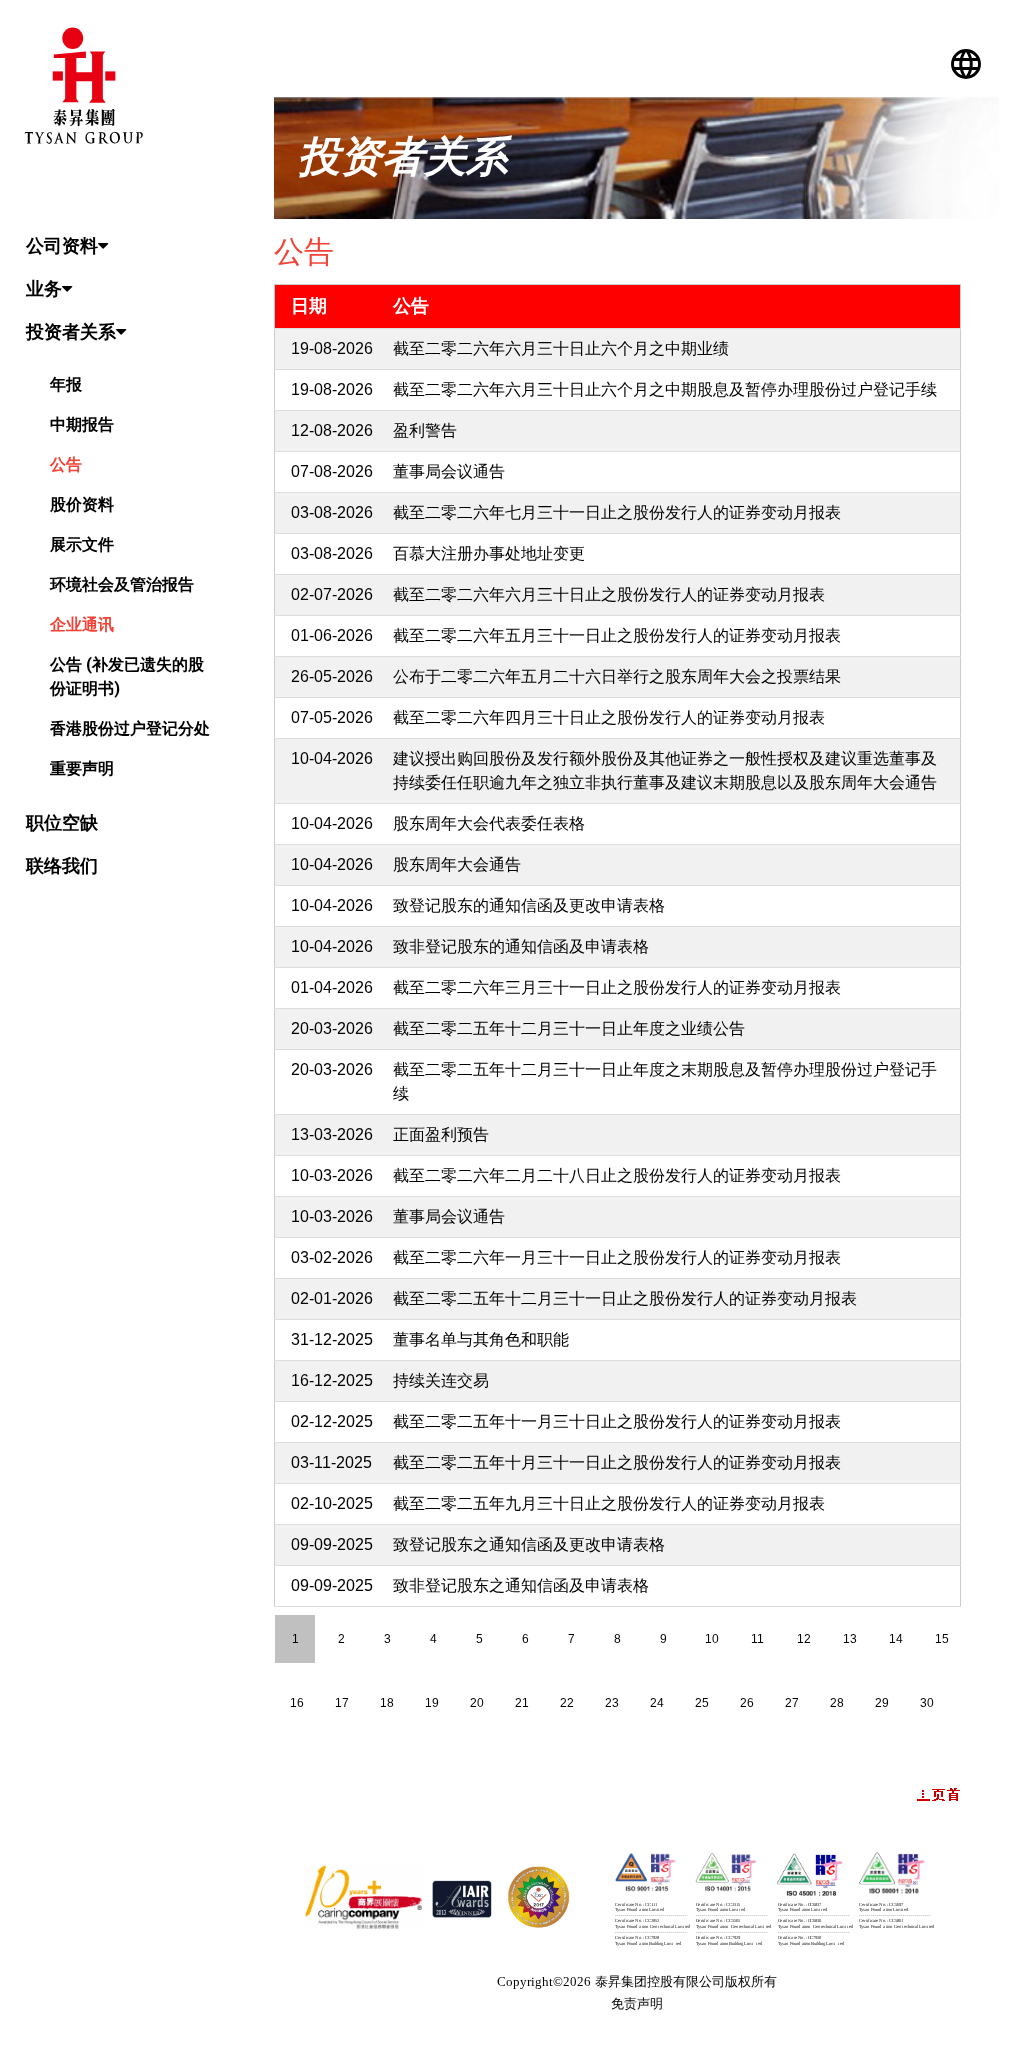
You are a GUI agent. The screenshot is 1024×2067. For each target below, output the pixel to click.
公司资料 (62, 245)
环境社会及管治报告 (122, 584)
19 (432, 1703)
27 (792, 1703)
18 (387, 1703)
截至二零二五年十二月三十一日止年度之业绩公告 (569, 1028)
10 (712, 1639)
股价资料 (82, 504)
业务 (44, 288)
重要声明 (82, 768)
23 (612, 1703)
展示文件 (82, 544)
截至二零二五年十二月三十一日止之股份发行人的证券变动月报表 (625, 1298)
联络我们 (62, 865)
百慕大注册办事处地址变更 (489, 553)
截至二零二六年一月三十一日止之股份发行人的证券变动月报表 (617, 1257)
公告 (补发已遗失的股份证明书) (127, 676)
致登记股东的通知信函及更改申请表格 (529, 905)
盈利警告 (425, 430)
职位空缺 (62, 822)
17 (342, 1703)
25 (702, 1703)
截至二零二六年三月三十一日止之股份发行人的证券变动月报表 (617, 987)
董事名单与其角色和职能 (481, 1339)
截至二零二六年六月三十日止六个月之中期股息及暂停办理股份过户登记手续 (665, 389)
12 (804, 1639)
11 (757, 1639)
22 (567, 1703)
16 (297, 1703)
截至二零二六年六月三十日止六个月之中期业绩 (561, 348)
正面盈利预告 (441, 1134)
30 (927, 1703)
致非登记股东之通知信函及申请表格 (521, 1585)
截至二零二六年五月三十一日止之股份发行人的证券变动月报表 (617, 635)
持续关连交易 (441, 1380)
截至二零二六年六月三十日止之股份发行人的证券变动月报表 (609, 594)
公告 (66, 464)
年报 (66, 384)
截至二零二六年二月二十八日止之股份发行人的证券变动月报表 (617, 1175)
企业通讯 (82, 624)
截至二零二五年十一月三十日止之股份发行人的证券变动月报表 (617, 1421)
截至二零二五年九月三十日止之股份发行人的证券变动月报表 (609, 1503)
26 (747, 1703)
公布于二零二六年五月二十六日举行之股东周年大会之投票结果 (617, 676)
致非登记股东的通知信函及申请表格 (521, 946)
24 (657, 1703)
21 (522, 1703)
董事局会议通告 (449, 471)
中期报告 (82, 424)
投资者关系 (71, 331)
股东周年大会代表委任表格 (489, 823)
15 (942, 1639)
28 (837, 1703)
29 (882, 1703)
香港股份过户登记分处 (130, 728)
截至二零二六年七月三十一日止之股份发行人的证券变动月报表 (617, 512)
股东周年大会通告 (457, 864)
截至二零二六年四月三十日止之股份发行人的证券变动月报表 (609, 717)
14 (896, 1639)
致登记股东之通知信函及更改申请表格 (529, 1544)
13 (850, 1639)
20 (477, 1703)
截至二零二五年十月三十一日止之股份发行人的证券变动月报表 (617, 1462)
